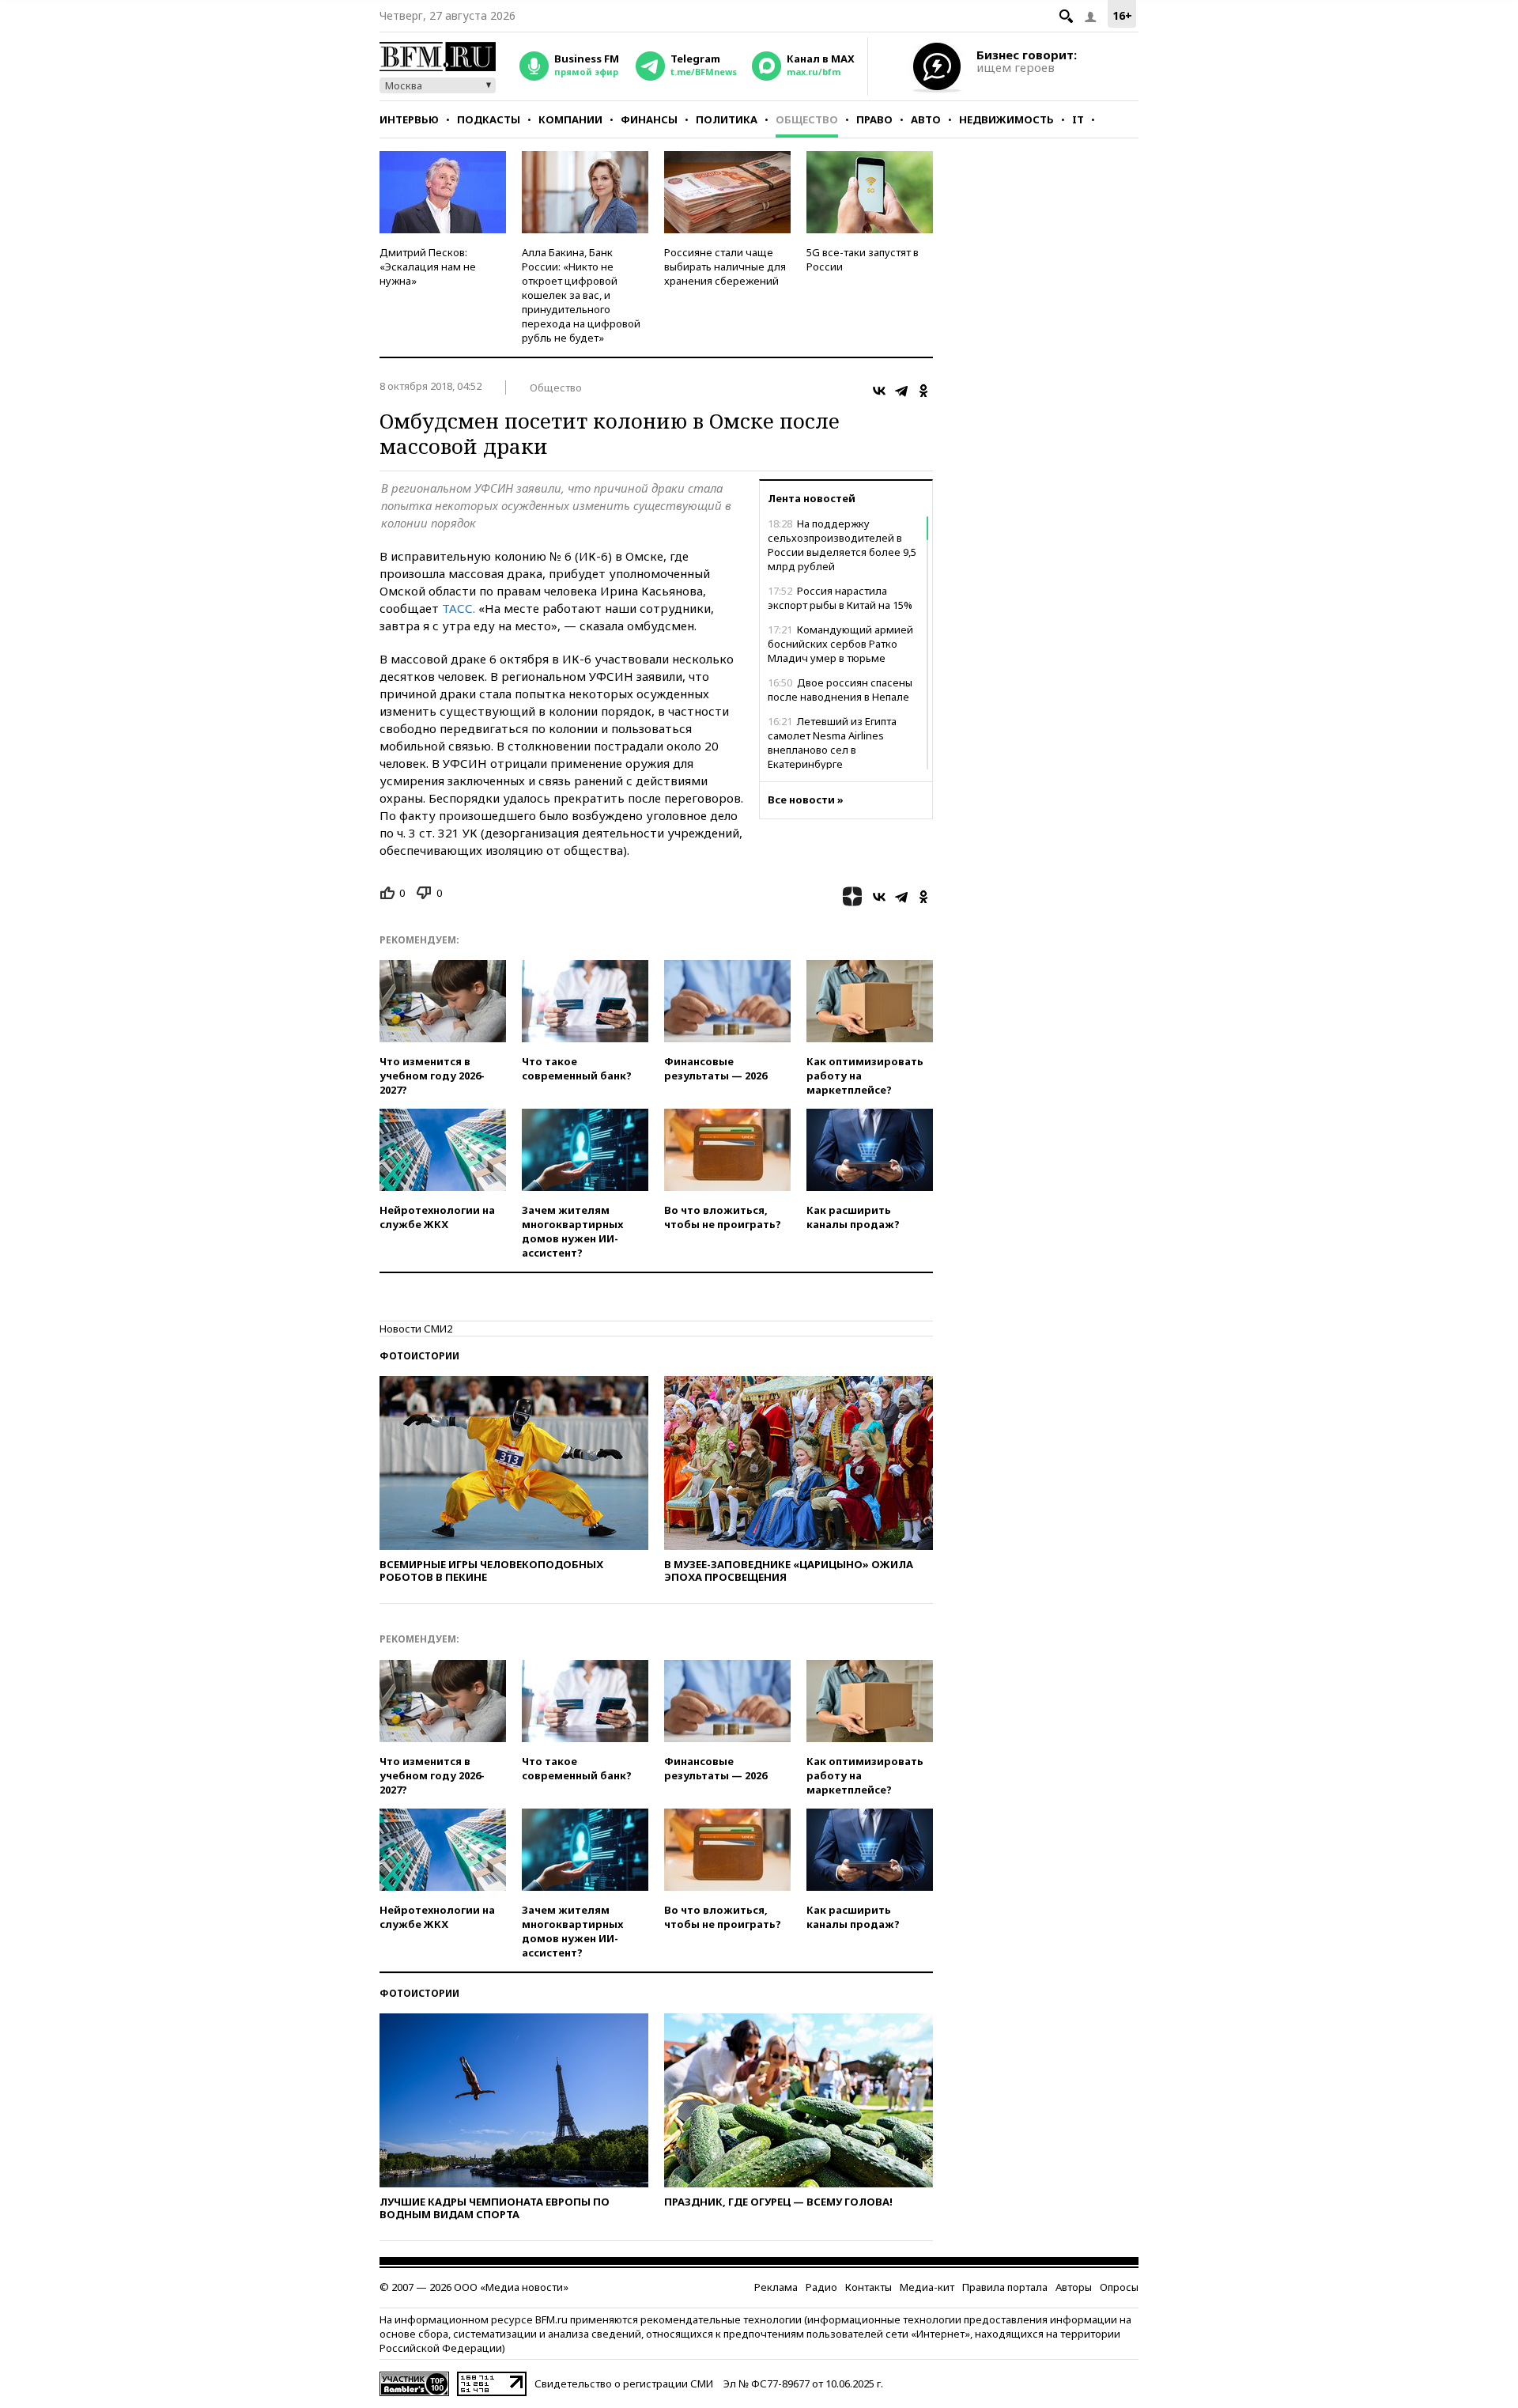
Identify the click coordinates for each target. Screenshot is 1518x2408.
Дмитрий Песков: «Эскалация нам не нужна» (428, 267)
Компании (570, 119)
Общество (807, 119)
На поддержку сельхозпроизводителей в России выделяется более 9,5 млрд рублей (842, 545)
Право (874, 119)
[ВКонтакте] (879, 391)
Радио (821, 2287)
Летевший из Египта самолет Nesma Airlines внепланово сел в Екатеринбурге (832, 743)
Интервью (409, 119)
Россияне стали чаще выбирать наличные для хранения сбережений (725, 267)
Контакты (869, 2287)
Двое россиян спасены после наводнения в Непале (840, 690)
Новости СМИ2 (416, 1329)
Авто (926, 119)
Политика (727, 119)
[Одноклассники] (923, 391)
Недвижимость (1006, 119)
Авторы (1074, 2287)
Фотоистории (419, 1356)
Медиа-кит (927, 2287)
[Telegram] (901, 391)
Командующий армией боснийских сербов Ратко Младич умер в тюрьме (840, 644)
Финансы (649, 119)
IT (1078, 119)
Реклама (776, 2287)
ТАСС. (459, 608)
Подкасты (489, 119)
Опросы (1119, 2287)
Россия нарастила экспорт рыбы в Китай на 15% (840, 598)
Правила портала (1005, 2287)
